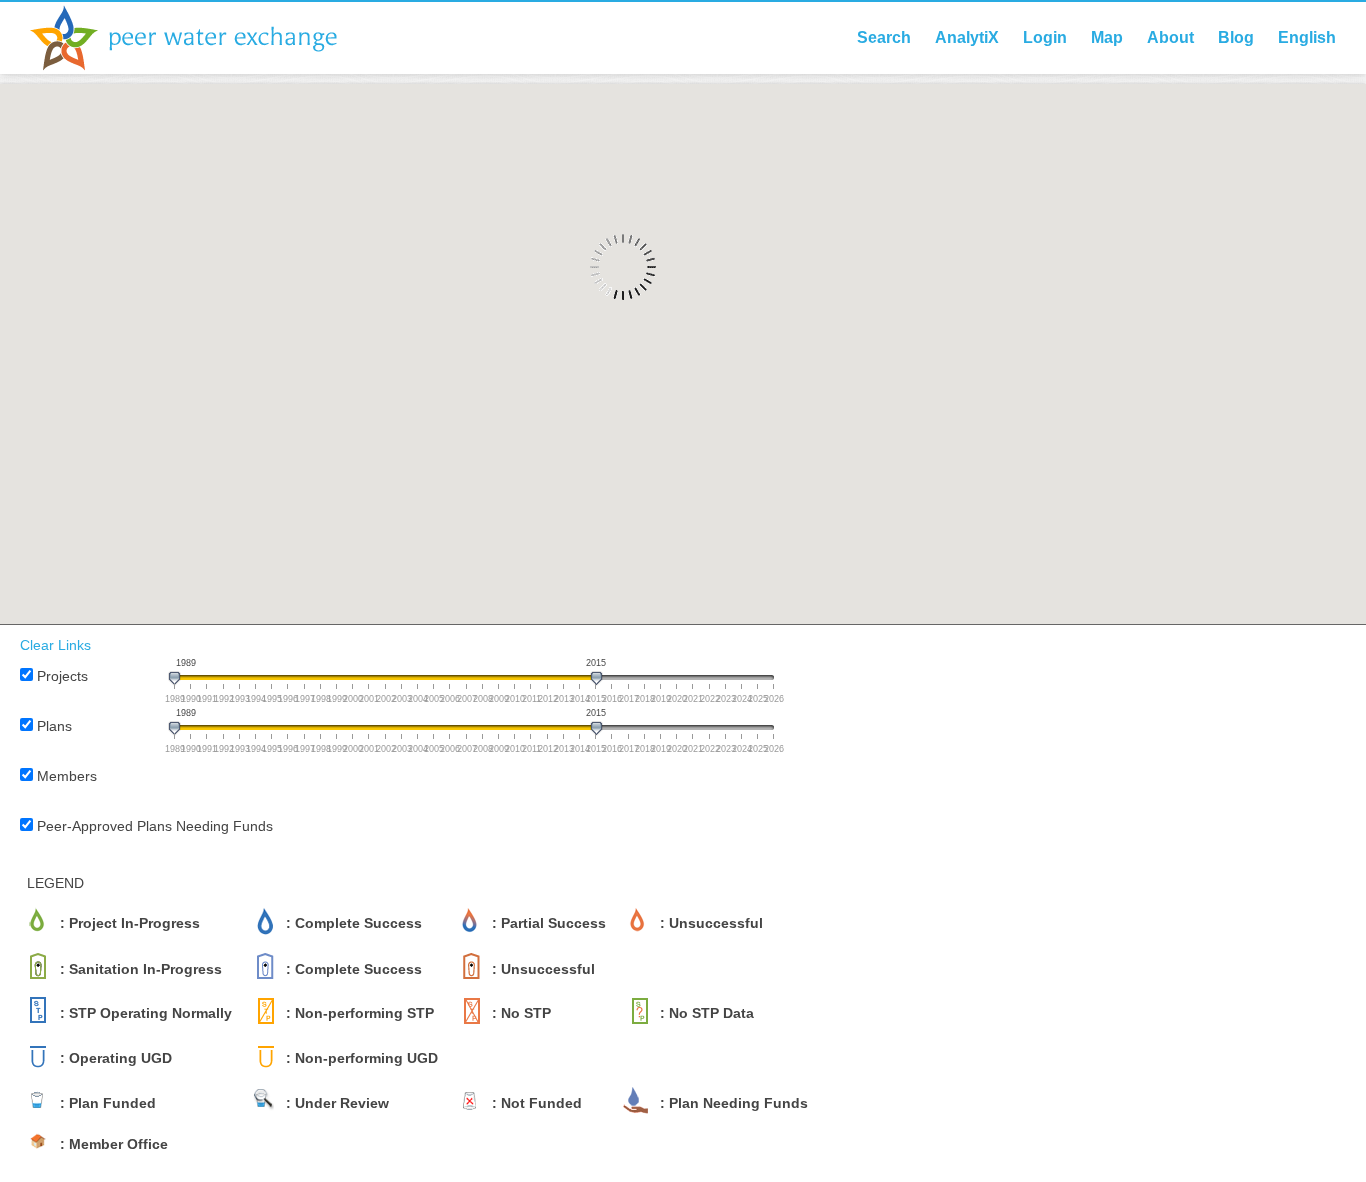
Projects (62, 676)
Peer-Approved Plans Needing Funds (155, 826)
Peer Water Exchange (200, 38)
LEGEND (55, 883)
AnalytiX (967, 37)
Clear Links (55, 645)
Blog (1236, 37)
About (1170, 37)
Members (67, 776)
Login (1045, 37)
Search (884, 37)
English (1307, 37)
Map (1107, 37)
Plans (54, 726)
